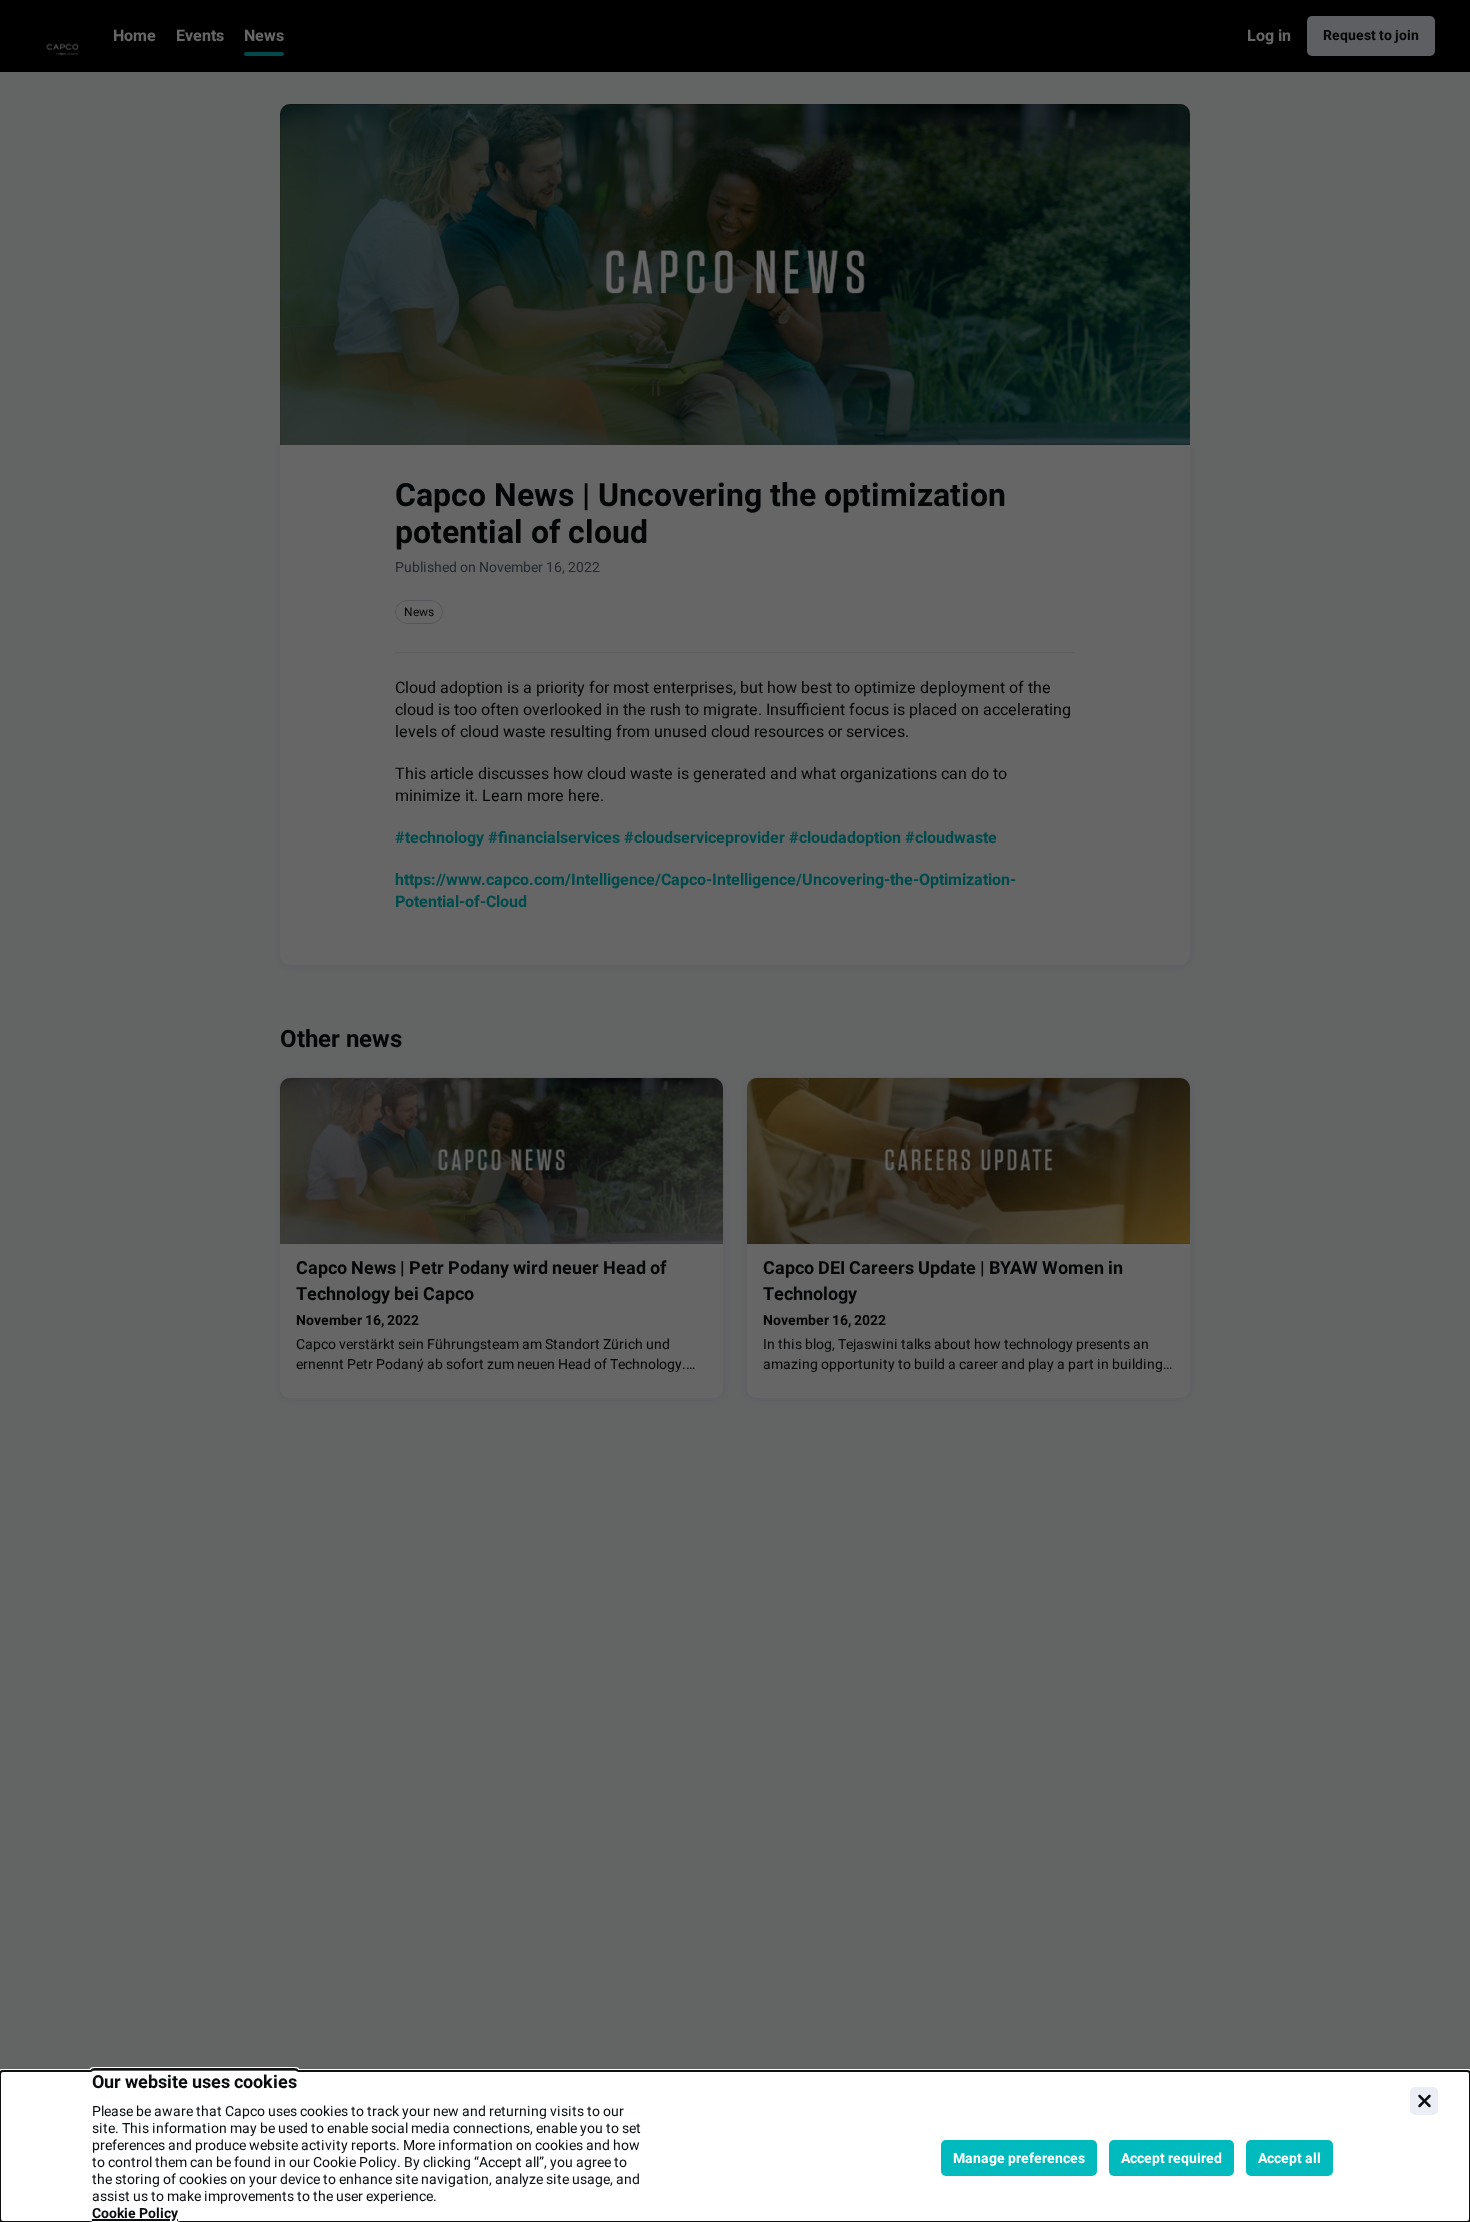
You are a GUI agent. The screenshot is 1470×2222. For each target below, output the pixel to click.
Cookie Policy (135, 2213)
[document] (735, 2146)
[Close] (1424, 2101)
